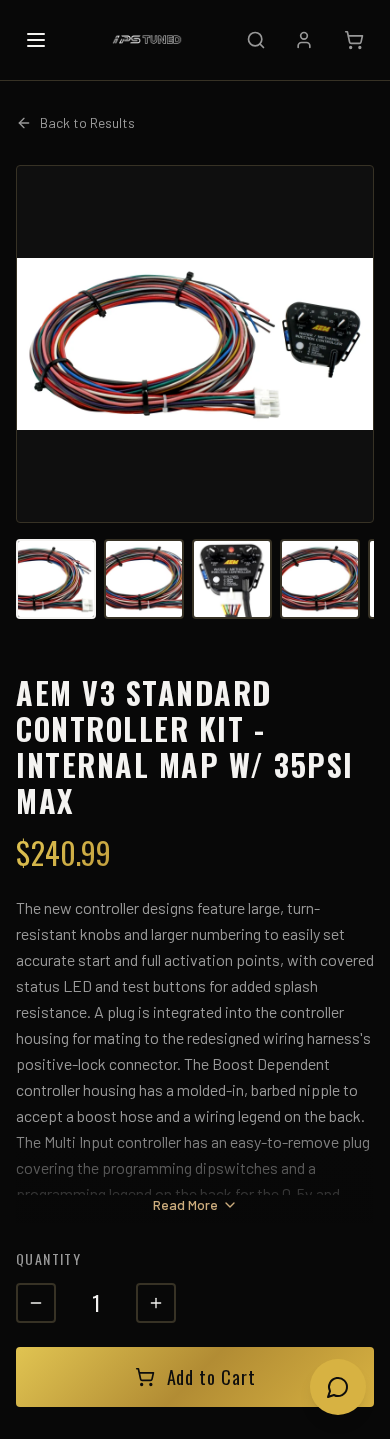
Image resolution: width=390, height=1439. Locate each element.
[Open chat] (338, 1387)
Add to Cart (211, 1377)
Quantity (48, 1258)
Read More (185, 1204)
